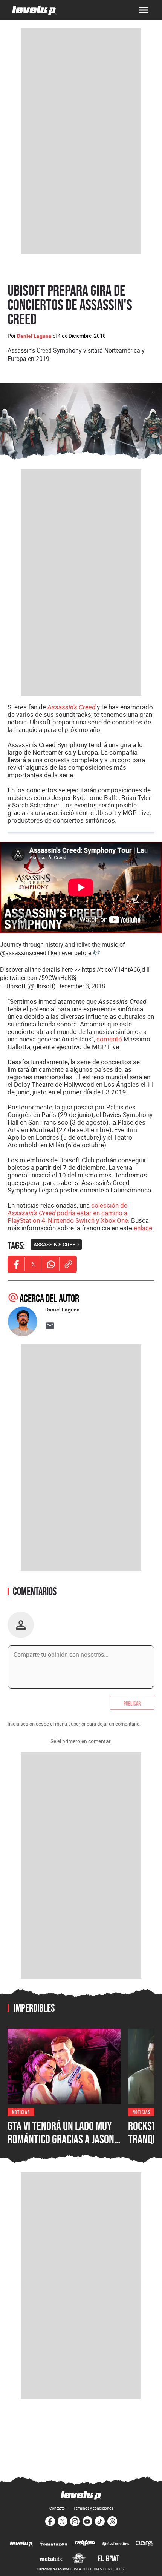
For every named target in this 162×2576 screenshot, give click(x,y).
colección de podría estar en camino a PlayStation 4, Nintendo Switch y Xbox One (68, 1213)
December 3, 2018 (81, 986)
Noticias (21, 2111)
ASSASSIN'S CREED (56, 1245)
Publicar (132, 1703)
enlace (143, 1228)
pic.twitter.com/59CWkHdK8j (38, 978)
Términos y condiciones (93, 2508)
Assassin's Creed (71, 707)
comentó (109, 1039)
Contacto (57, 2508)
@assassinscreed (23, 953)
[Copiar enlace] (68, 1264)
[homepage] (34, 10)
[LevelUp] (21, 2544)
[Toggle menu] (144, 10)
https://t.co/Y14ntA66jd (113, 969)
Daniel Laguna (34, 336)
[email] (50, 1326)
